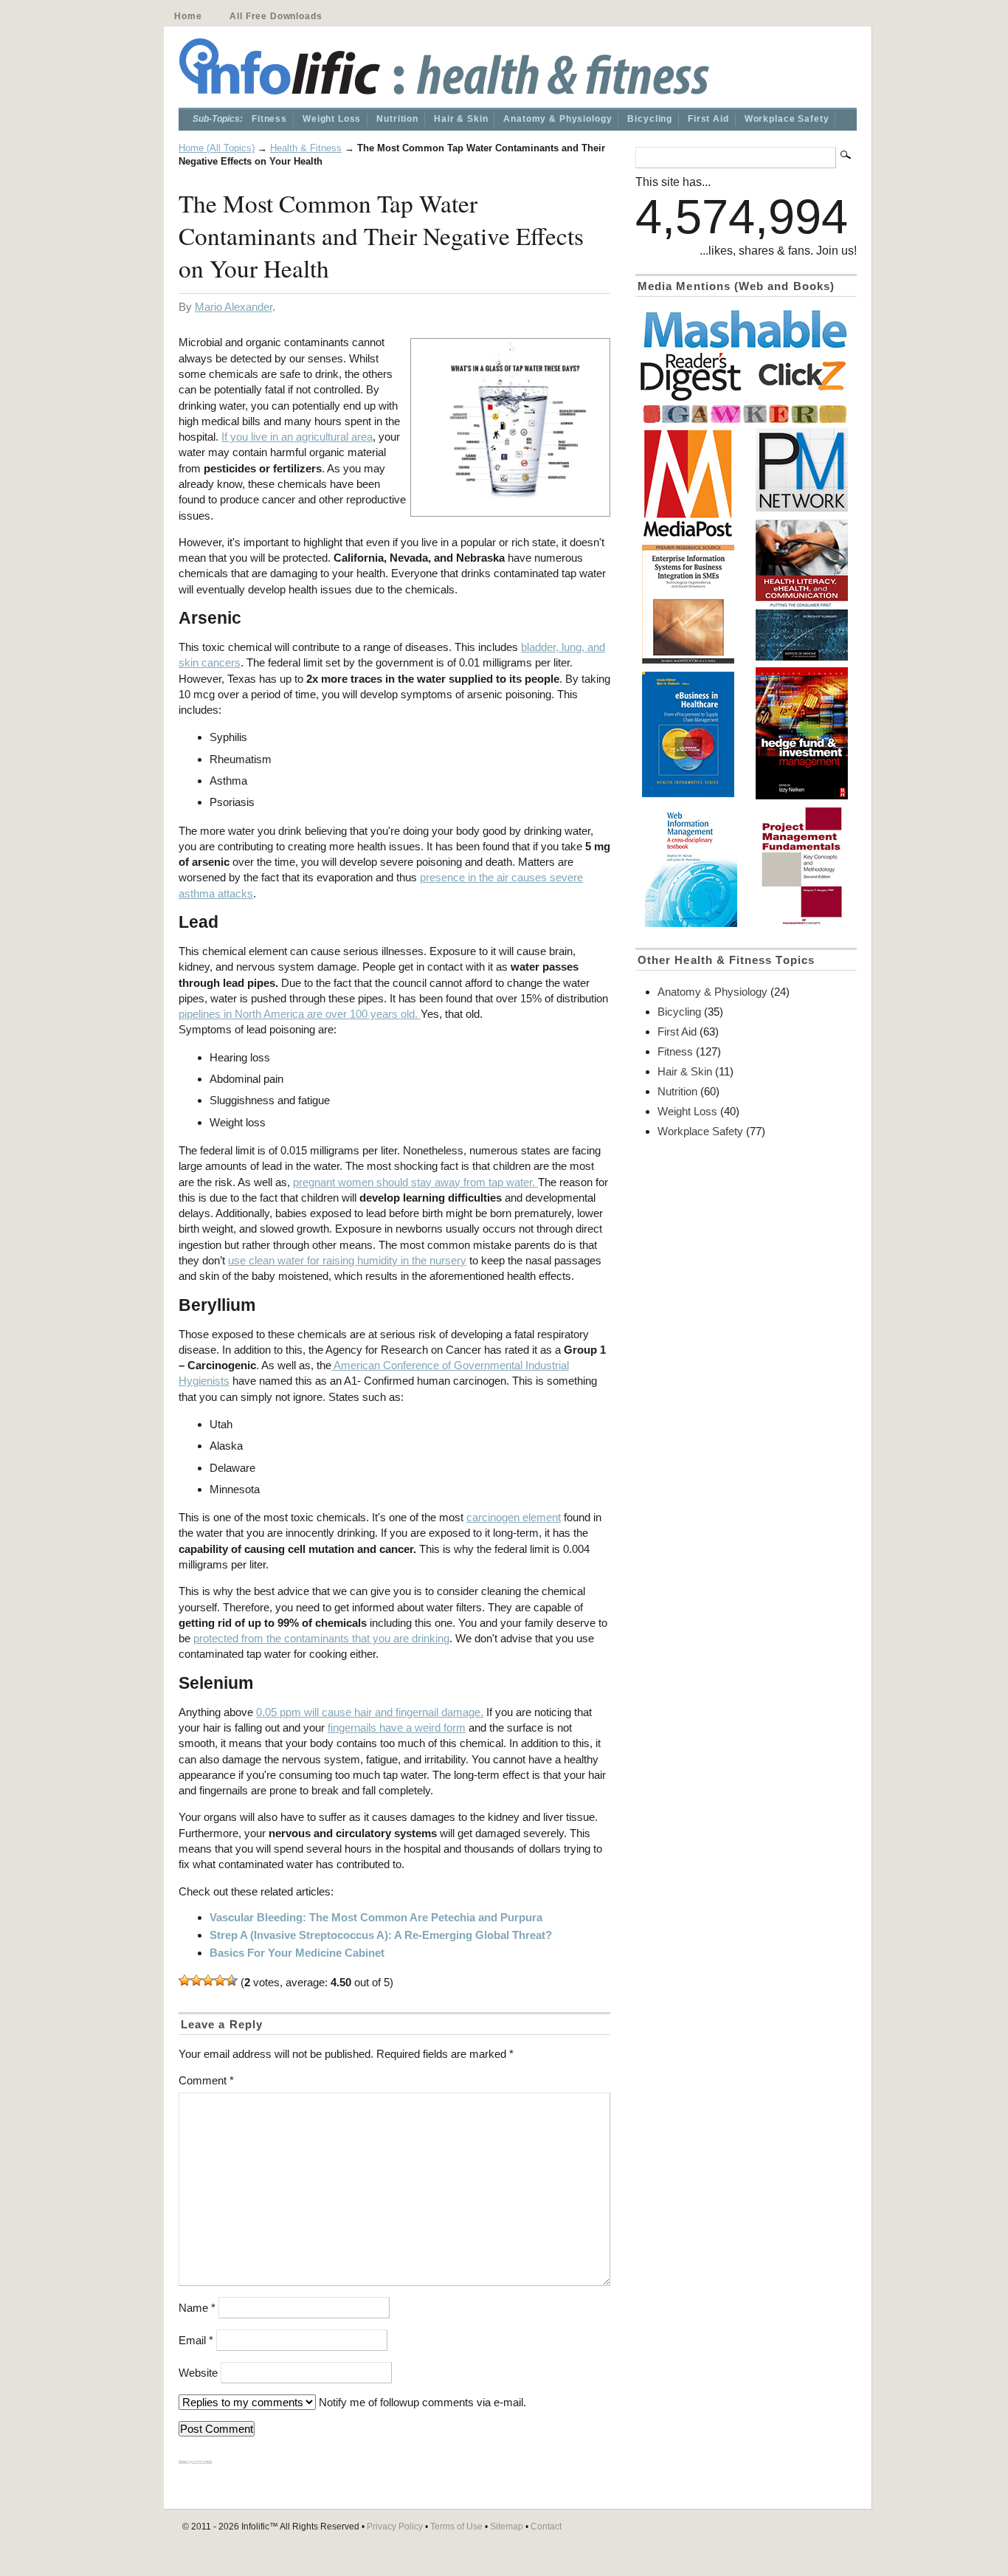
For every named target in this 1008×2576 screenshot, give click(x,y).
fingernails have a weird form (397, 1728)
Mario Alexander (234, 307)
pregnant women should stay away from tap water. (415, 1182)
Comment (206, 2080)
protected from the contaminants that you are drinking (321, 1638)
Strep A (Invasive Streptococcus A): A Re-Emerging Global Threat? (381, 1935)
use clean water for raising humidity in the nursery (347, 1260)
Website (198, 2373)
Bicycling (650, 119)
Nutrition (397, 119)
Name (197, 2308)
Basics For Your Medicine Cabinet (297, 1953)
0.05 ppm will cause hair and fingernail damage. (370, 1712)
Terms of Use (456, 2527)
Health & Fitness (306, 148)
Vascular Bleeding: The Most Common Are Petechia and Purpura (376, 1917)
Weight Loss (332, 119)
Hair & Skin (461, 119)
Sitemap (507, 2527)
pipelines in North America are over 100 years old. (300, 1014)
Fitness (269, 119)
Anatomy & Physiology (557, 119)
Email (196, 2340)
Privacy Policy (395, 2527)
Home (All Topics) (217, 148)
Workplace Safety (787, 119)
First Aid (708, 119)
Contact (546, 2527)
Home (188, 16)
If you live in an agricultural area (297, 437)
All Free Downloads (276, 16)
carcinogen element (514, 1517)
